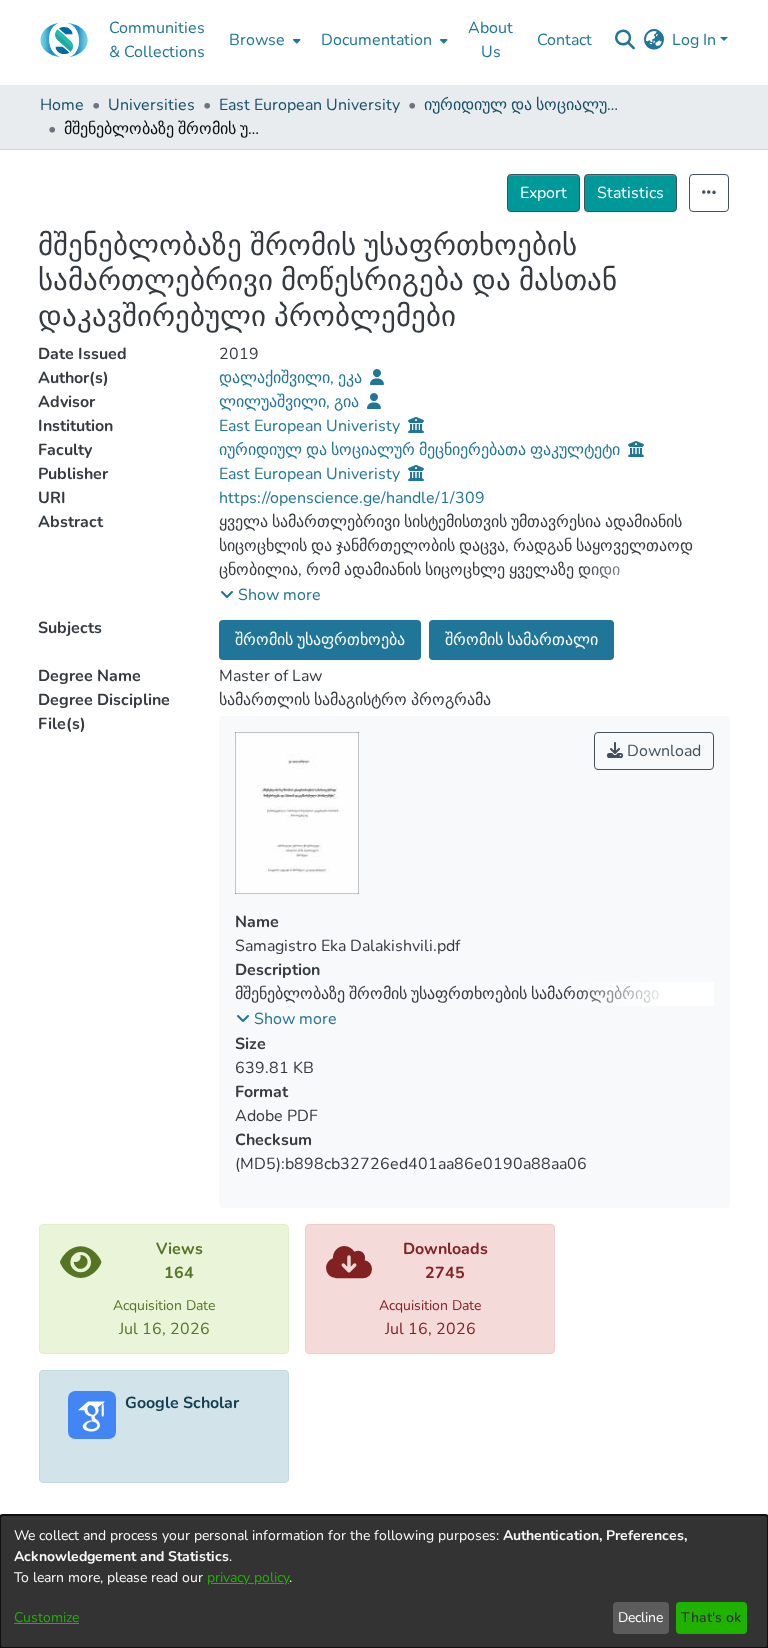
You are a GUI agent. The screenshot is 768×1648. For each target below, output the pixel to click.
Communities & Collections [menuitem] (157, 40)
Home (62, 105)
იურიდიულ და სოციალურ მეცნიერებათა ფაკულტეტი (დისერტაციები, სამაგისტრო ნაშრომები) (524, 105)
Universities (151, 105)
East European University (309, 105)
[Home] (64, 40)
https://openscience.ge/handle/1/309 (352, 498)
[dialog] (384, 1581)
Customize (46, 1617)
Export (543, 193)
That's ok (711, 1617)
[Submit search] (624, 40)
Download (662, 751)
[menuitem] (263, 40)
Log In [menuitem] (694, 40)
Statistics (630, 193)
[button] (270, 595)
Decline (640, 1617)
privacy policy (248, 1577)
